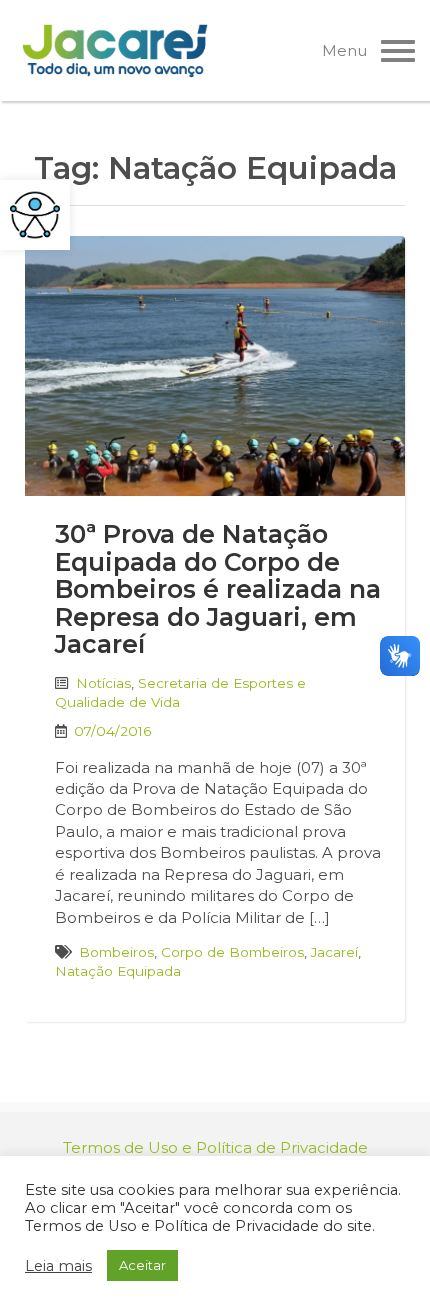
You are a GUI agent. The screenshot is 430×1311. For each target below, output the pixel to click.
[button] (35, 215)
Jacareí (334, 952)
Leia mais (58, 1266)
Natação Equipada (118, 971)
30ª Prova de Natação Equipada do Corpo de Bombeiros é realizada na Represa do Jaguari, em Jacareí (218, 589)
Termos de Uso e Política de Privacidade (215, 1147)
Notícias (103, 683)
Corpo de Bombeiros (232, 952)
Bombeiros (116, 952)
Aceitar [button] (142, 1265)
